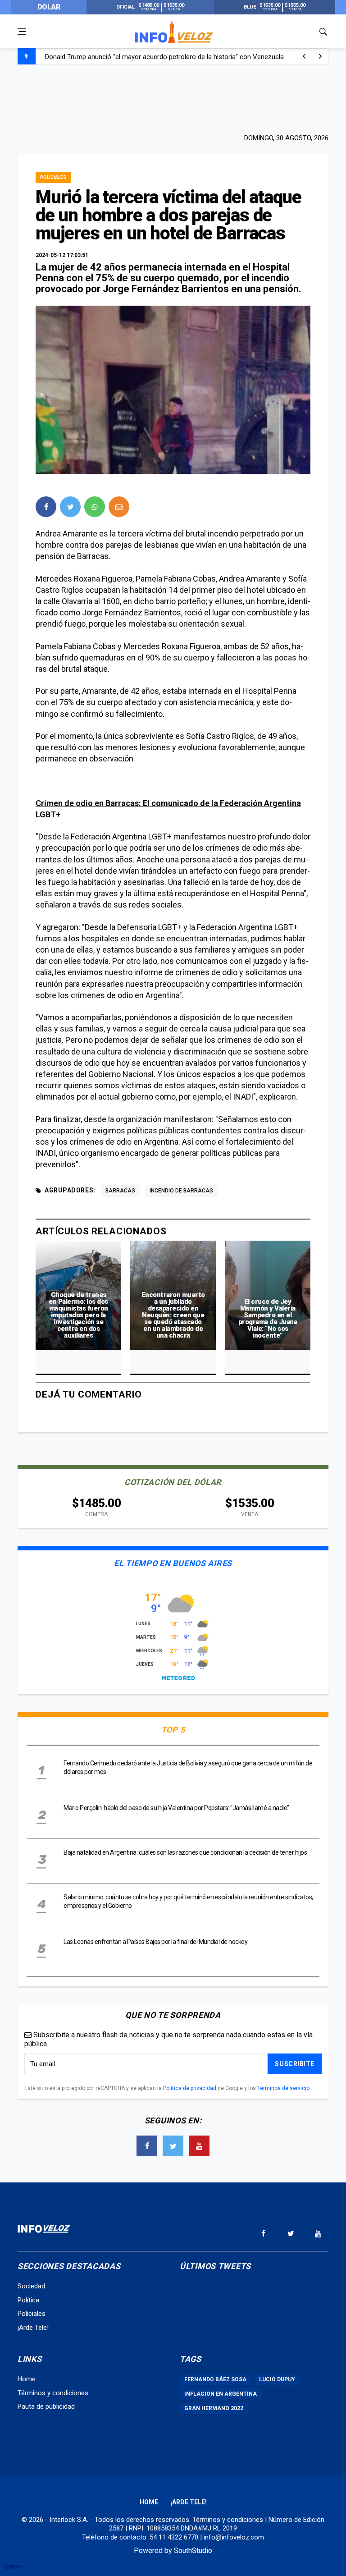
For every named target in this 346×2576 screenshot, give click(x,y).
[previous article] (320, 56)
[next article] (304, 56)
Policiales (53, 177)
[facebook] (46, 507)
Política (28, 2300)
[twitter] (70, 507)
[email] (119, 507)
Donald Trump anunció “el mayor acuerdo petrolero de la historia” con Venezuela (164, 57)
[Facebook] (147, 2146)
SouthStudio (193, 2551)
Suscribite (295, 2064)
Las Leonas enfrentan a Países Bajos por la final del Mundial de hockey (155, 1942)
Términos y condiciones (53, 2393)
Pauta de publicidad (46, 2406)
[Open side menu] (22, 32)
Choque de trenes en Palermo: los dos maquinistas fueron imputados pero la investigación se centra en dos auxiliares (78, 1315)
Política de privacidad (190, 2088)
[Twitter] (173, 2146)
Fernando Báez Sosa (215, 2379)
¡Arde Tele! (33, 2328)
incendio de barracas (181, 1191)
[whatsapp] (95, 507)
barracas (120, 1191)
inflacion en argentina (221, 2394)
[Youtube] (199, 2146)
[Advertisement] (173, 98)
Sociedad (31, 2286)
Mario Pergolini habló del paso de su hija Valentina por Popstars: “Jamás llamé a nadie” (176, 1808)
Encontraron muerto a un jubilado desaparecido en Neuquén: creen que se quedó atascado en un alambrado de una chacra (173, 1315)
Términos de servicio (283, 2088)
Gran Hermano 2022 (214, 2408)
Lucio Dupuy (277, 2379)
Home (27, 2379)
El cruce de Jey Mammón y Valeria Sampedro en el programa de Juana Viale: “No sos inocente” (268, 1318)
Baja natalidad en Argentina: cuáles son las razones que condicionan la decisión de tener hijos (185, 1852)
